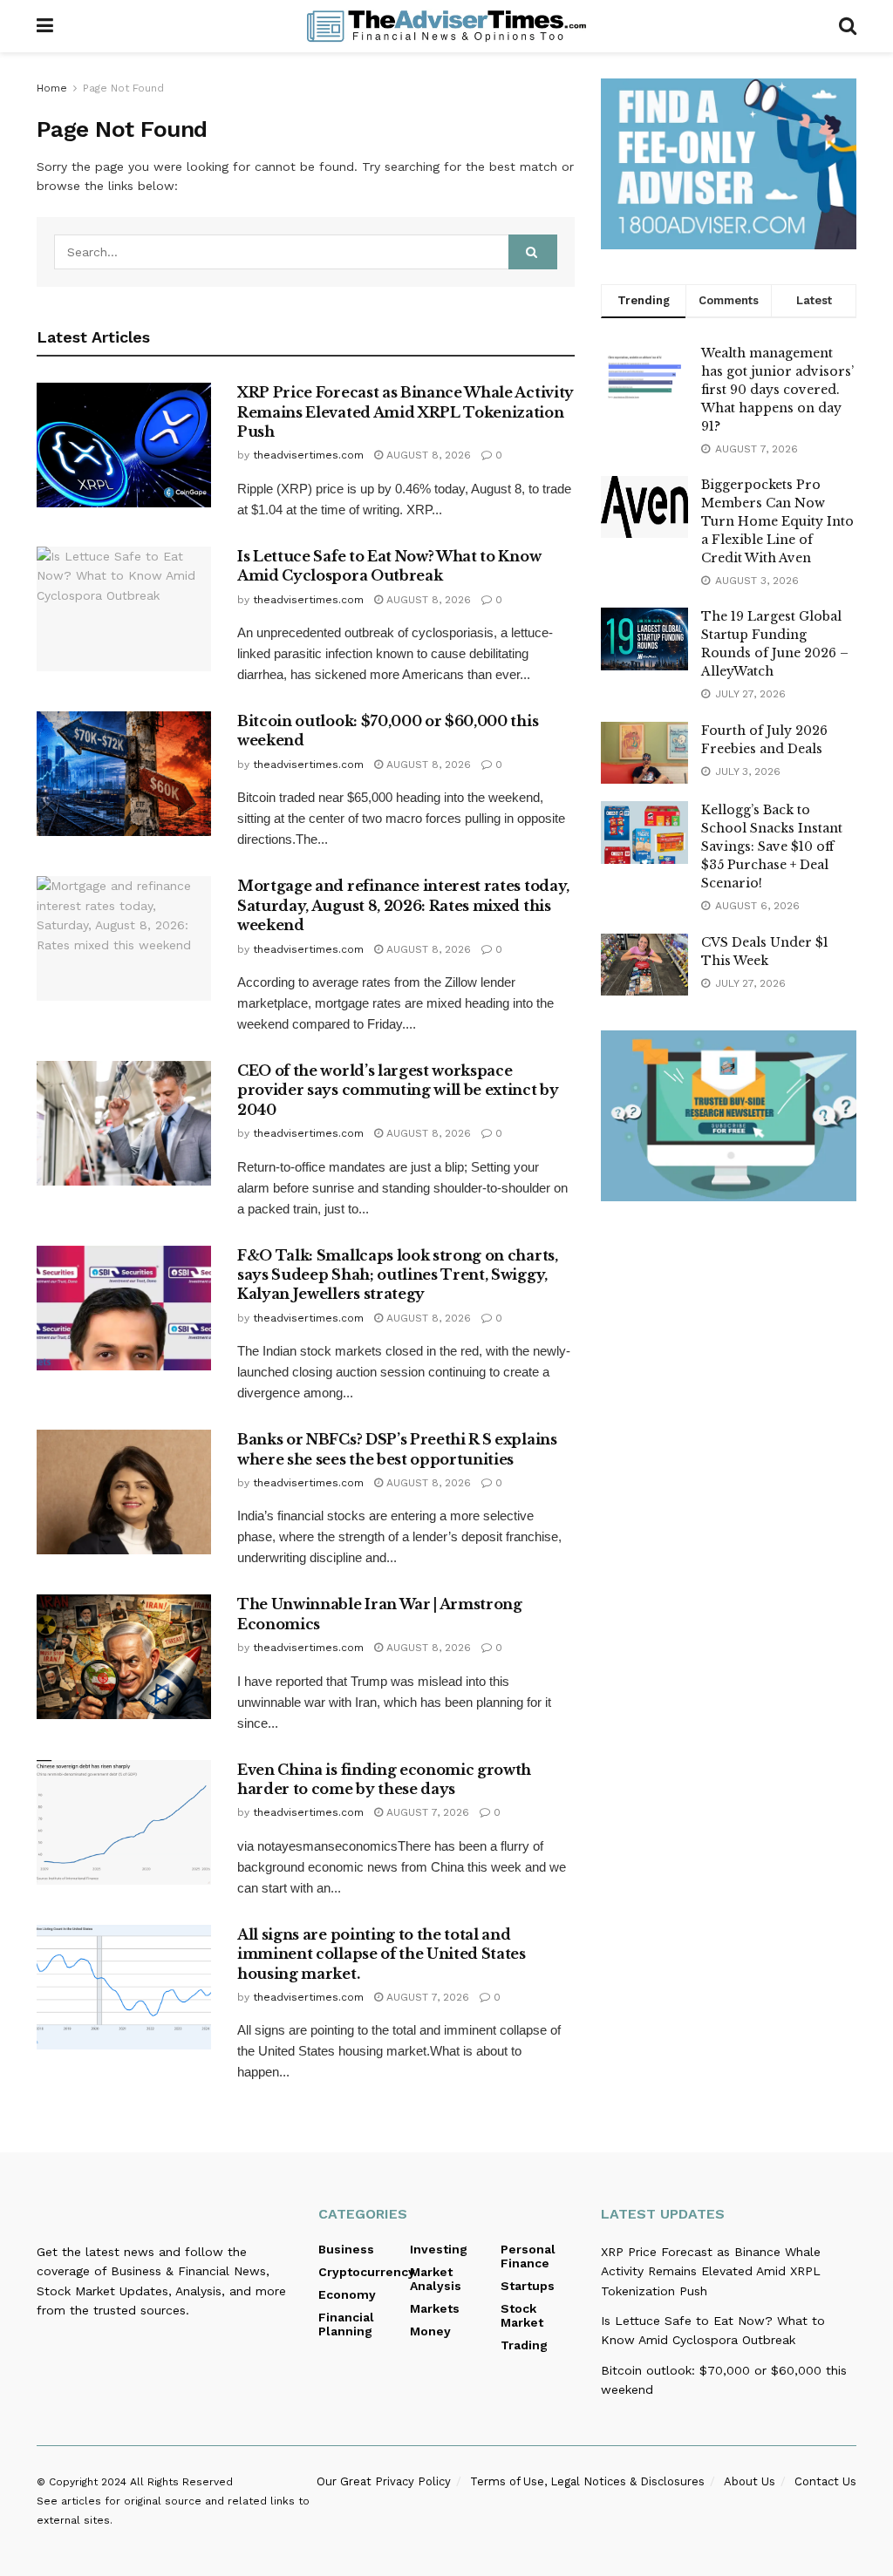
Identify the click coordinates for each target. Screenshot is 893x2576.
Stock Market (522, 2315)
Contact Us (825, 2481)
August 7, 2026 (426, 1812)
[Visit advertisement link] (729, 164)
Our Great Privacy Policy (384, 2481)
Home (52, 88)
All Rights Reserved (181, 2482)
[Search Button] (848, 26)
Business (346, 2249)
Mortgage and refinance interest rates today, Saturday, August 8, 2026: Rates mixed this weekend (403, 905)
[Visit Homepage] (446, 26)
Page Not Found (123, 88)
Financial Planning (346, 2324)
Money (430, 2331)
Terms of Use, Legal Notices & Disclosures (587, 2481)
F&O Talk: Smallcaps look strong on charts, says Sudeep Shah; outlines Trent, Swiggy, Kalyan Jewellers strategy (398, 1275)
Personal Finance (528, 2256)
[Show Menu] (45, 26)
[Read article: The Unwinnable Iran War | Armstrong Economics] (124, 1657)
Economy (347, 2294)
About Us (750, 2481)
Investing (439, 2249)
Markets (435, 2308)
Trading (524, 2345)
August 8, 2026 (427, 455)
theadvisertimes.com (308, 455)
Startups (528, 2286)
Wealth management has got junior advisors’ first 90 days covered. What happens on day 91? (777, 390)
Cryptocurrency (367, 2272)
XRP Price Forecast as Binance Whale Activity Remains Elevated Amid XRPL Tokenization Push (406, 412)
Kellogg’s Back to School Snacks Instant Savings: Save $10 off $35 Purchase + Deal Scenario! (772, 846)
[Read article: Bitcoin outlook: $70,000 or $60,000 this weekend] (124, 774)
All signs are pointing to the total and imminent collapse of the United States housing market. (382, 1954)
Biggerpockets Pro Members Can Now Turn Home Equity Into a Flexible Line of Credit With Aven (777, 521)
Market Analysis (436, 2279)
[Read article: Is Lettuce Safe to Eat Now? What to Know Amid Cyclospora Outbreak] (124, 609)
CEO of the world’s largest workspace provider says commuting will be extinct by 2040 (398, 1090)
